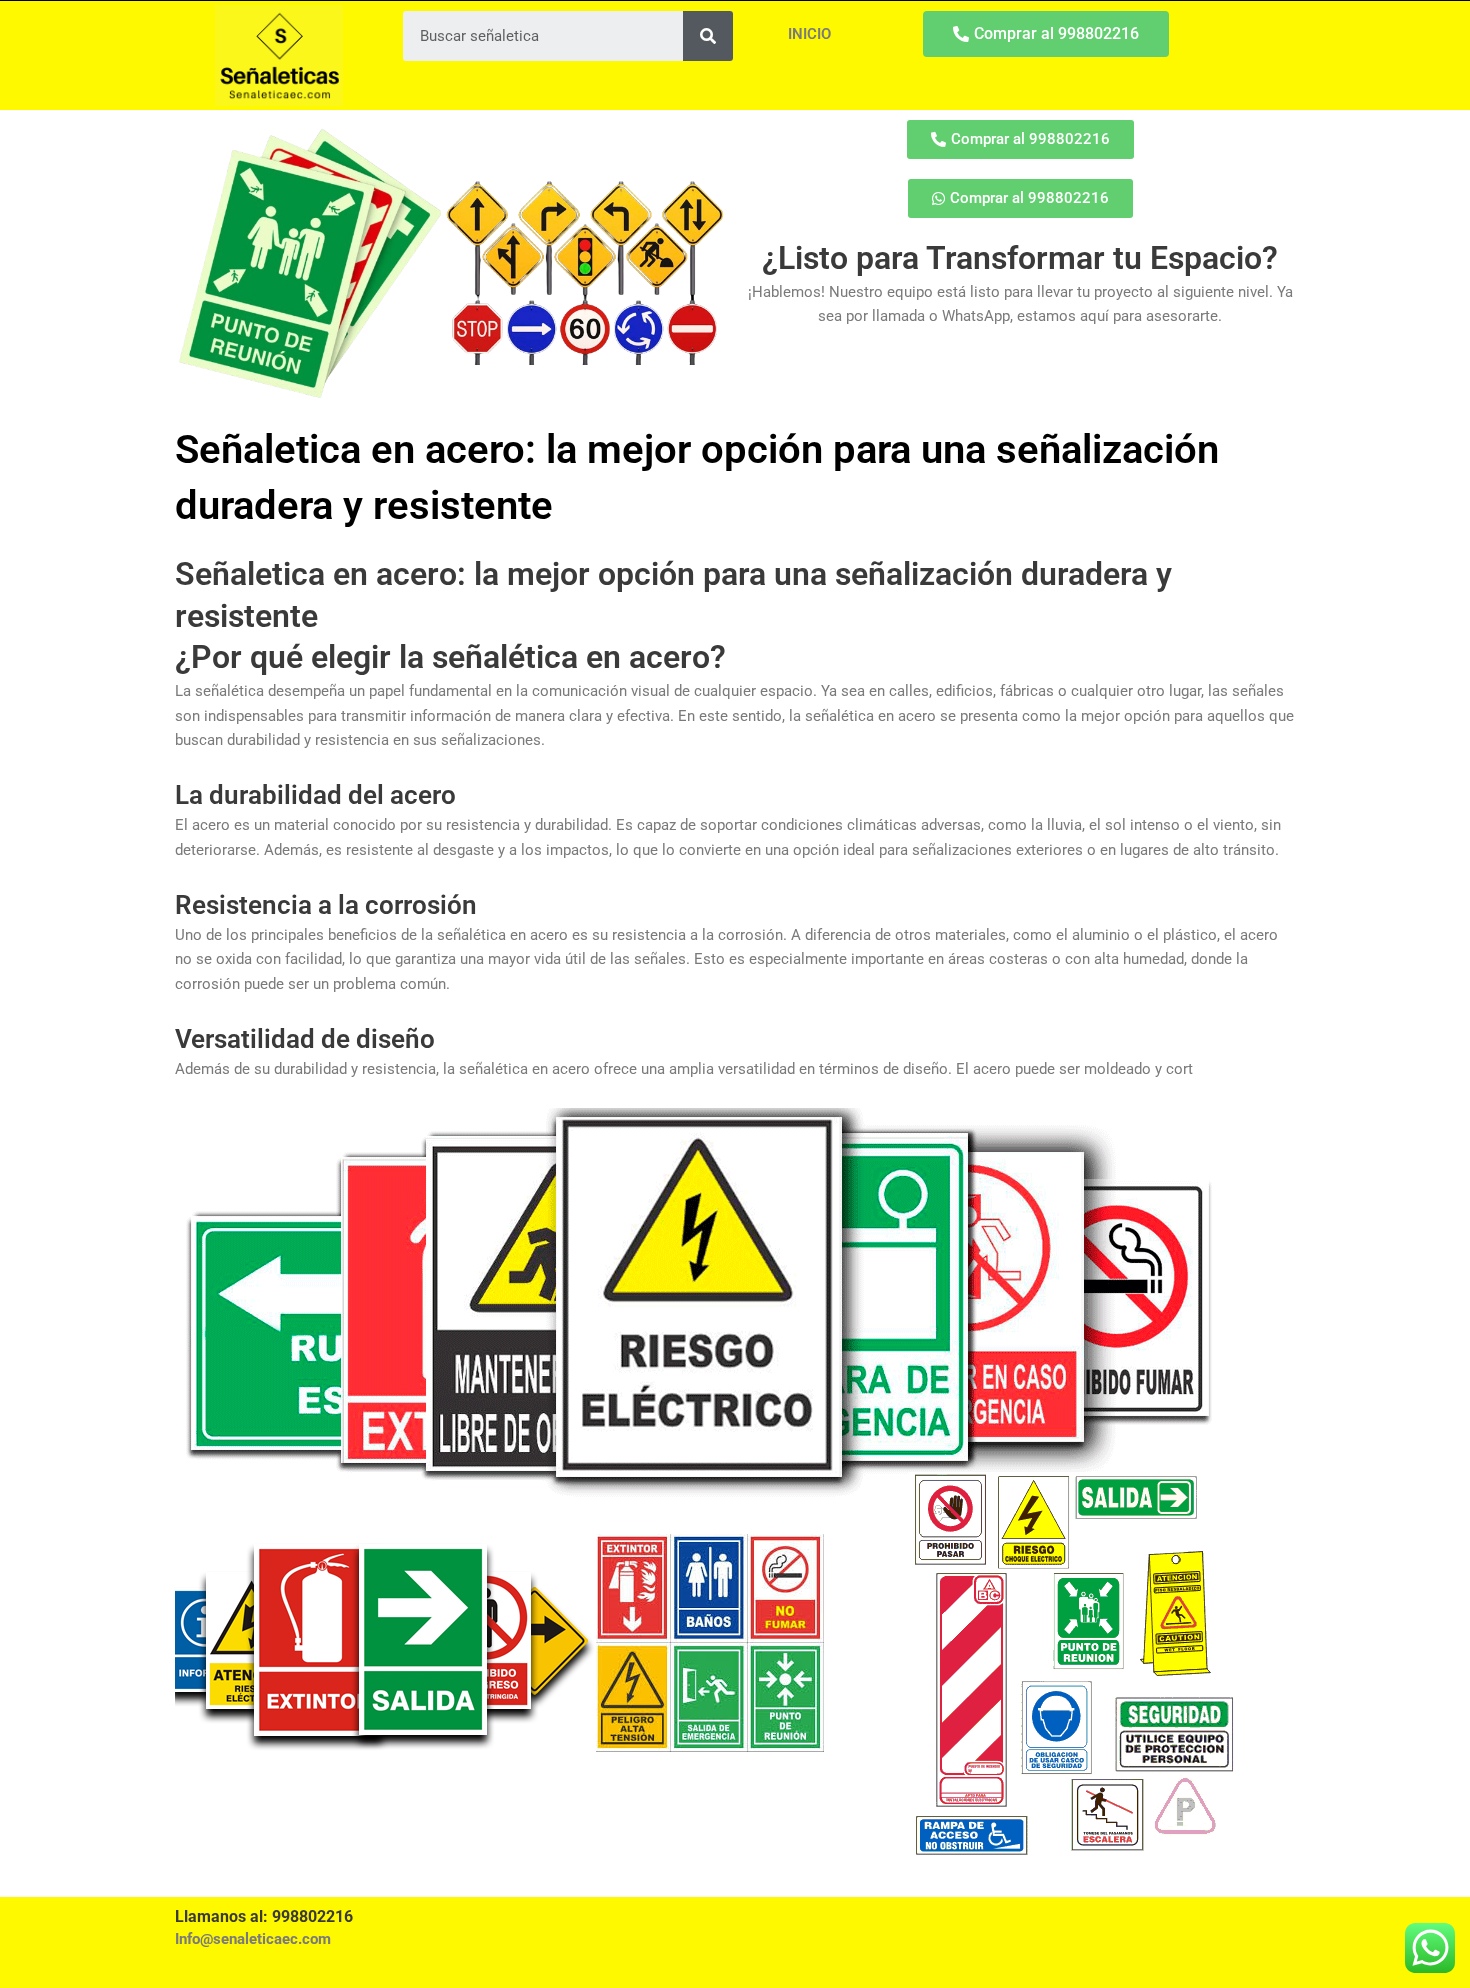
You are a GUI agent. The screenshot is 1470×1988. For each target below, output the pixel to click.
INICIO (809, 34)
